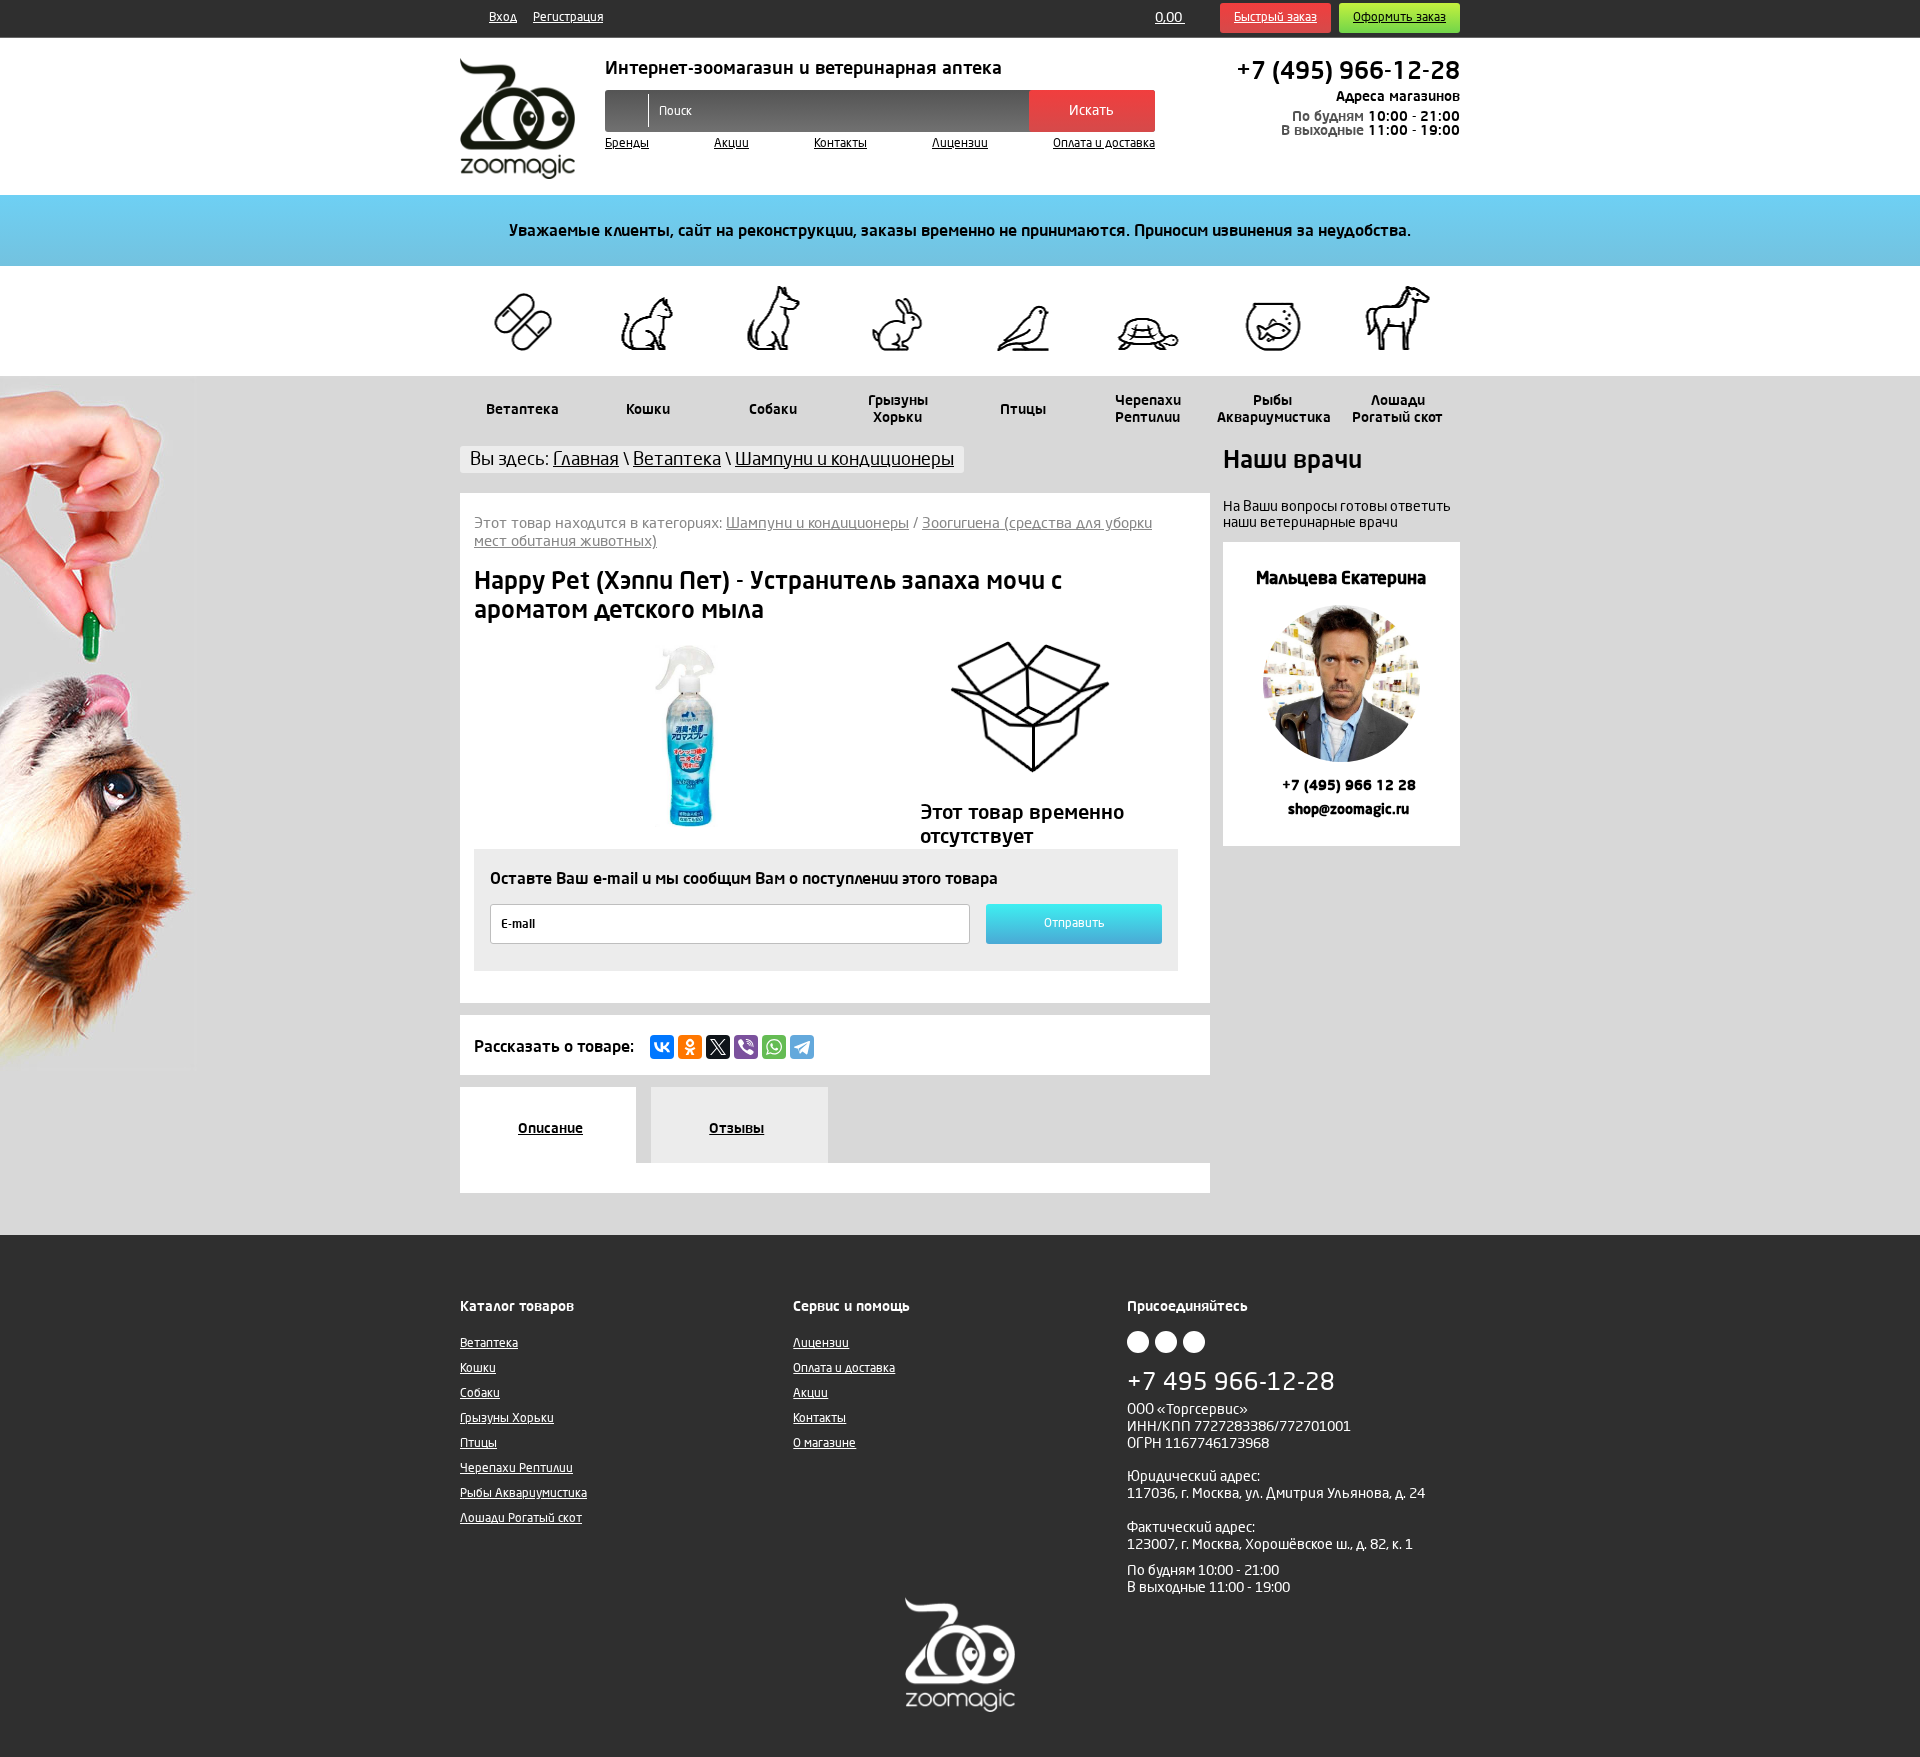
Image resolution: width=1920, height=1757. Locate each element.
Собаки (480, 1393)
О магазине (824, 1443)
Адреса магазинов (1398, 96)
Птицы (478, 1443)
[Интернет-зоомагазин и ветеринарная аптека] (517, 118)
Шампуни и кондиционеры (817, 523)
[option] (1341, 693)
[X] (718, 1047)
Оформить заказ (1399, 17)
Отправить (1074, 923)
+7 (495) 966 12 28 (1347, 785)
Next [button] (1442, 700)
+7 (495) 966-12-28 (1348, 71)
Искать (1091, 110)
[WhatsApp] (774, 1047)
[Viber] (746, 1047)
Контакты (840, 143)
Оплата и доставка (1104, 143)
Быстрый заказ (1275, 17)
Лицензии (960, 143)
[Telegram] (802, 1047)
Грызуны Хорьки (507, 1418)
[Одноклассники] (690, 1047)
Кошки (478, 1368)
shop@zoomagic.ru (1346, 809)
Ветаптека (489, 1343)
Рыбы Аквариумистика (523, 1493)
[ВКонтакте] (662, 1047)
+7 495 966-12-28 (1231, 1382)
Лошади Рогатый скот (521, 1518)
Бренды (627, 143)
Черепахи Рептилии (516, 1468)
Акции (731, 143)
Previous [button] (1241, 700)
